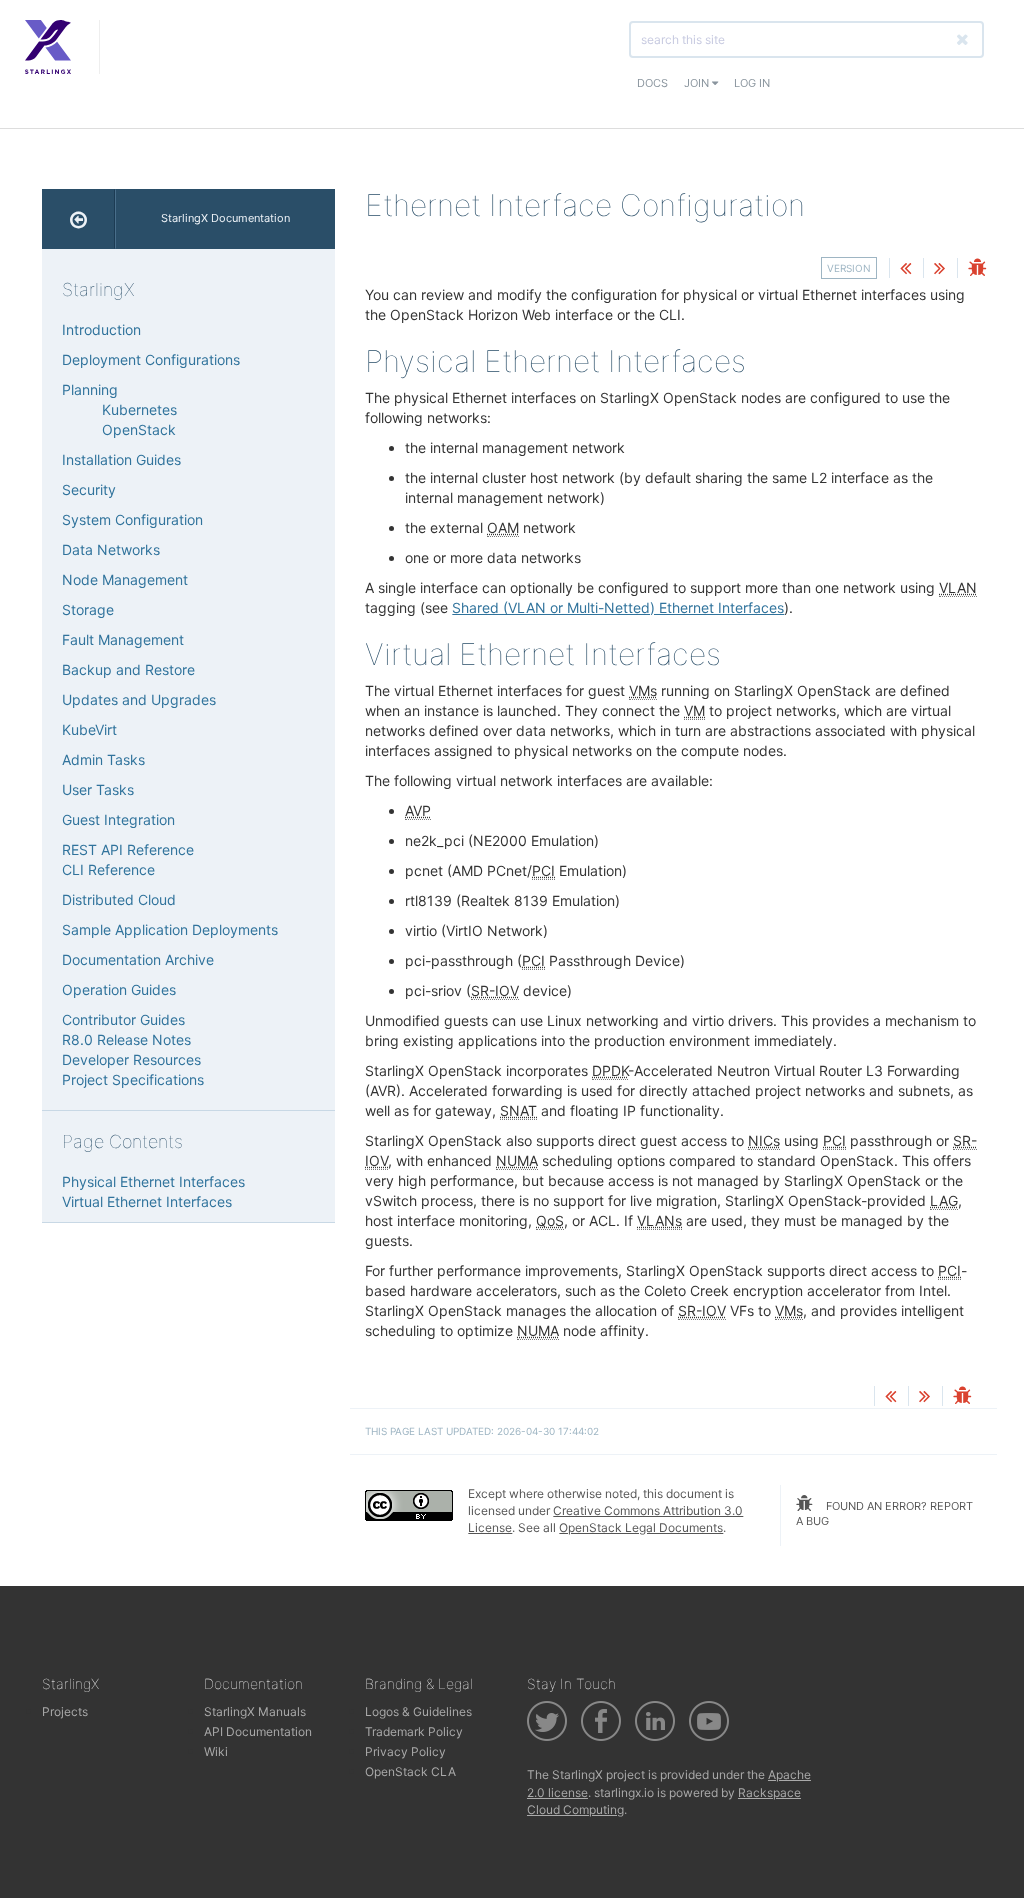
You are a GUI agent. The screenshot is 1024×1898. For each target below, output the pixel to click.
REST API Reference (128, 849)
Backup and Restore (128, 669)
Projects (65, 1711)
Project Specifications (133, 1079)
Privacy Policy (405, 1751)
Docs (652, 83)
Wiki (216, 1751)
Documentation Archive (138, 959)
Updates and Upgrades (139, 699)
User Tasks (98, 789)
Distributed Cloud (119, 899)
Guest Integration (118, 819)
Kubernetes (139, 409)
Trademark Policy (414, 1731)
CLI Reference (108, 869)
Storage (88, 609)
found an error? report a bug (884, 1514)
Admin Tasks (103, 759)
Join (698, 83)
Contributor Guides (123, 1019)
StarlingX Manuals (255, 1711)
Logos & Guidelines (418, 1711)
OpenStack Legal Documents (641, 1527)
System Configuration (132, 519)
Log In (752, 83)
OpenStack (139, 429)
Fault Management (123, 639)
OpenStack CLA (410, 1771)
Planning (90, 389)
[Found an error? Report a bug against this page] (977, 269)
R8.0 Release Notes (126, 1039)
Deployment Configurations (151, 359)
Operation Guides (119, 989)
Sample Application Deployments (170, 929)
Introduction (101, 329)
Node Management (125, 579)
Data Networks (111, 549)
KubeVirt (89, 729)
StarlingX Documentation (225, 218)
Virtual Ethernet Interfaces (147, 1201)
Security (89, 489)
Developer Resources (131, 1059)
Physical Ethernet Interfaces (153, 1181)
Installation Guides (121, 459)
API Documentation (258, 1731)
